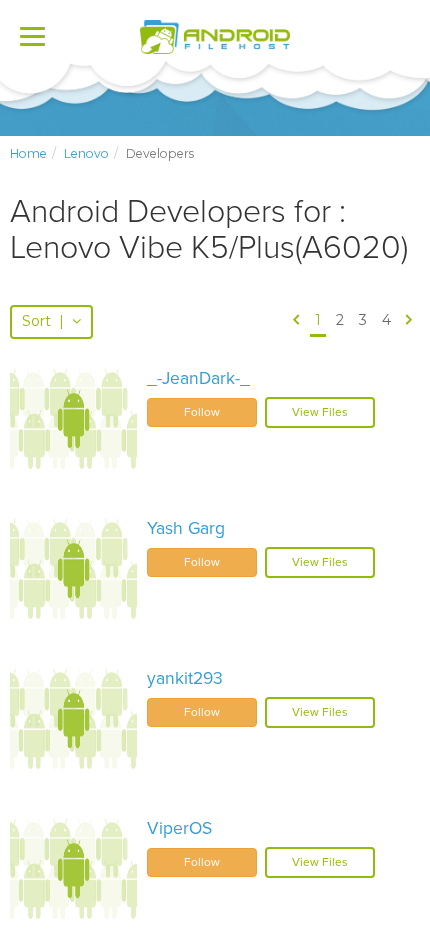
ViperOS (179, 828)
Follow (202, 412)
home (28, 153)
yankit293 (185, 678)
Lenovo (86, 153)
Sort (43, 321)
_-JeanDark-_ (198, 378)
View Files (320, 412)
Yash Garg (186, 528)
